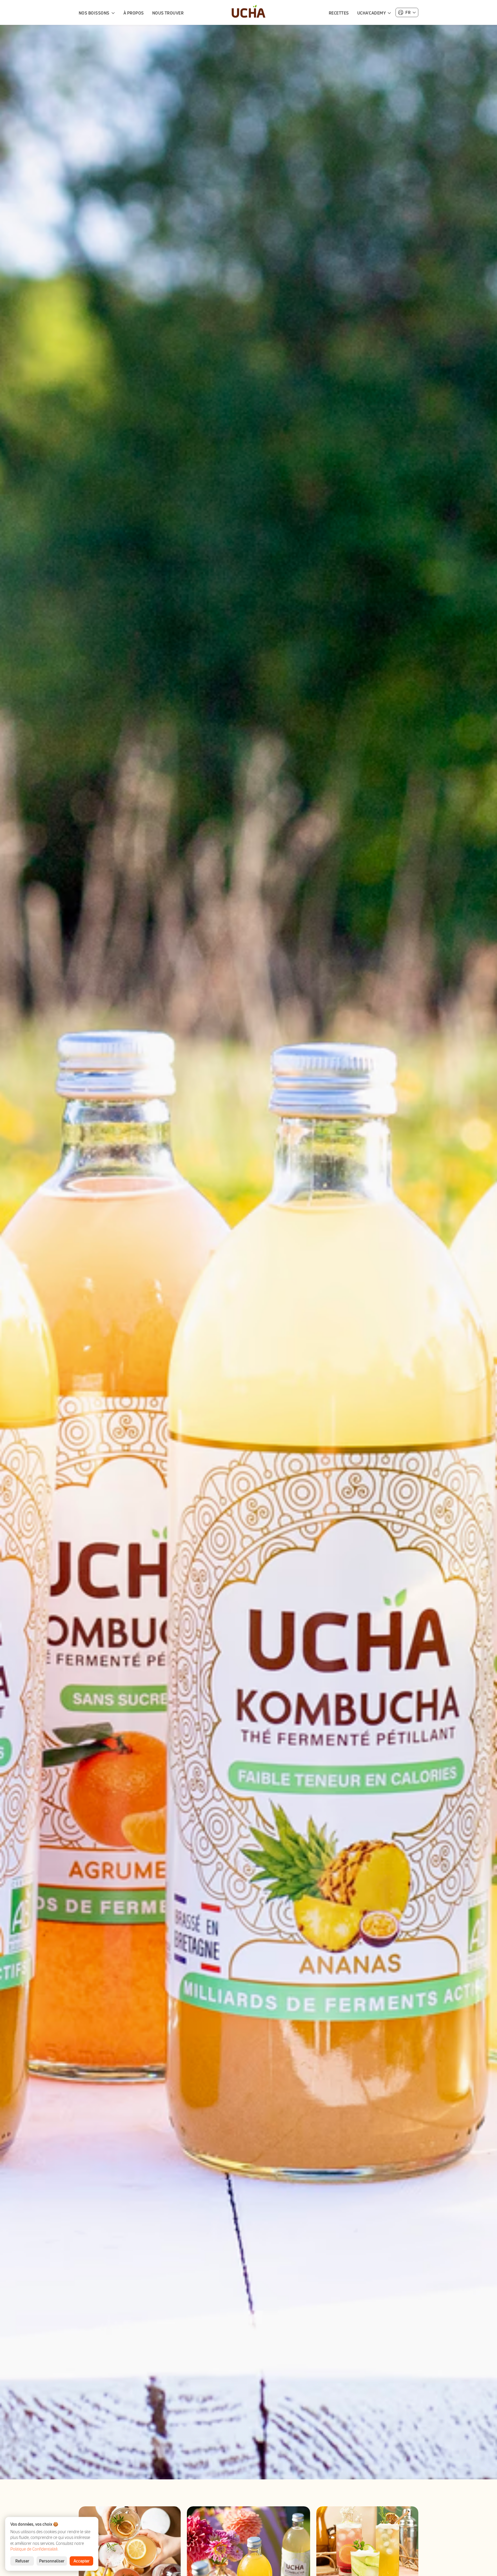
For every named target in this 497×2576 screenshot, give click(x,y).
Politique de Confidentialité (34, 2549)
